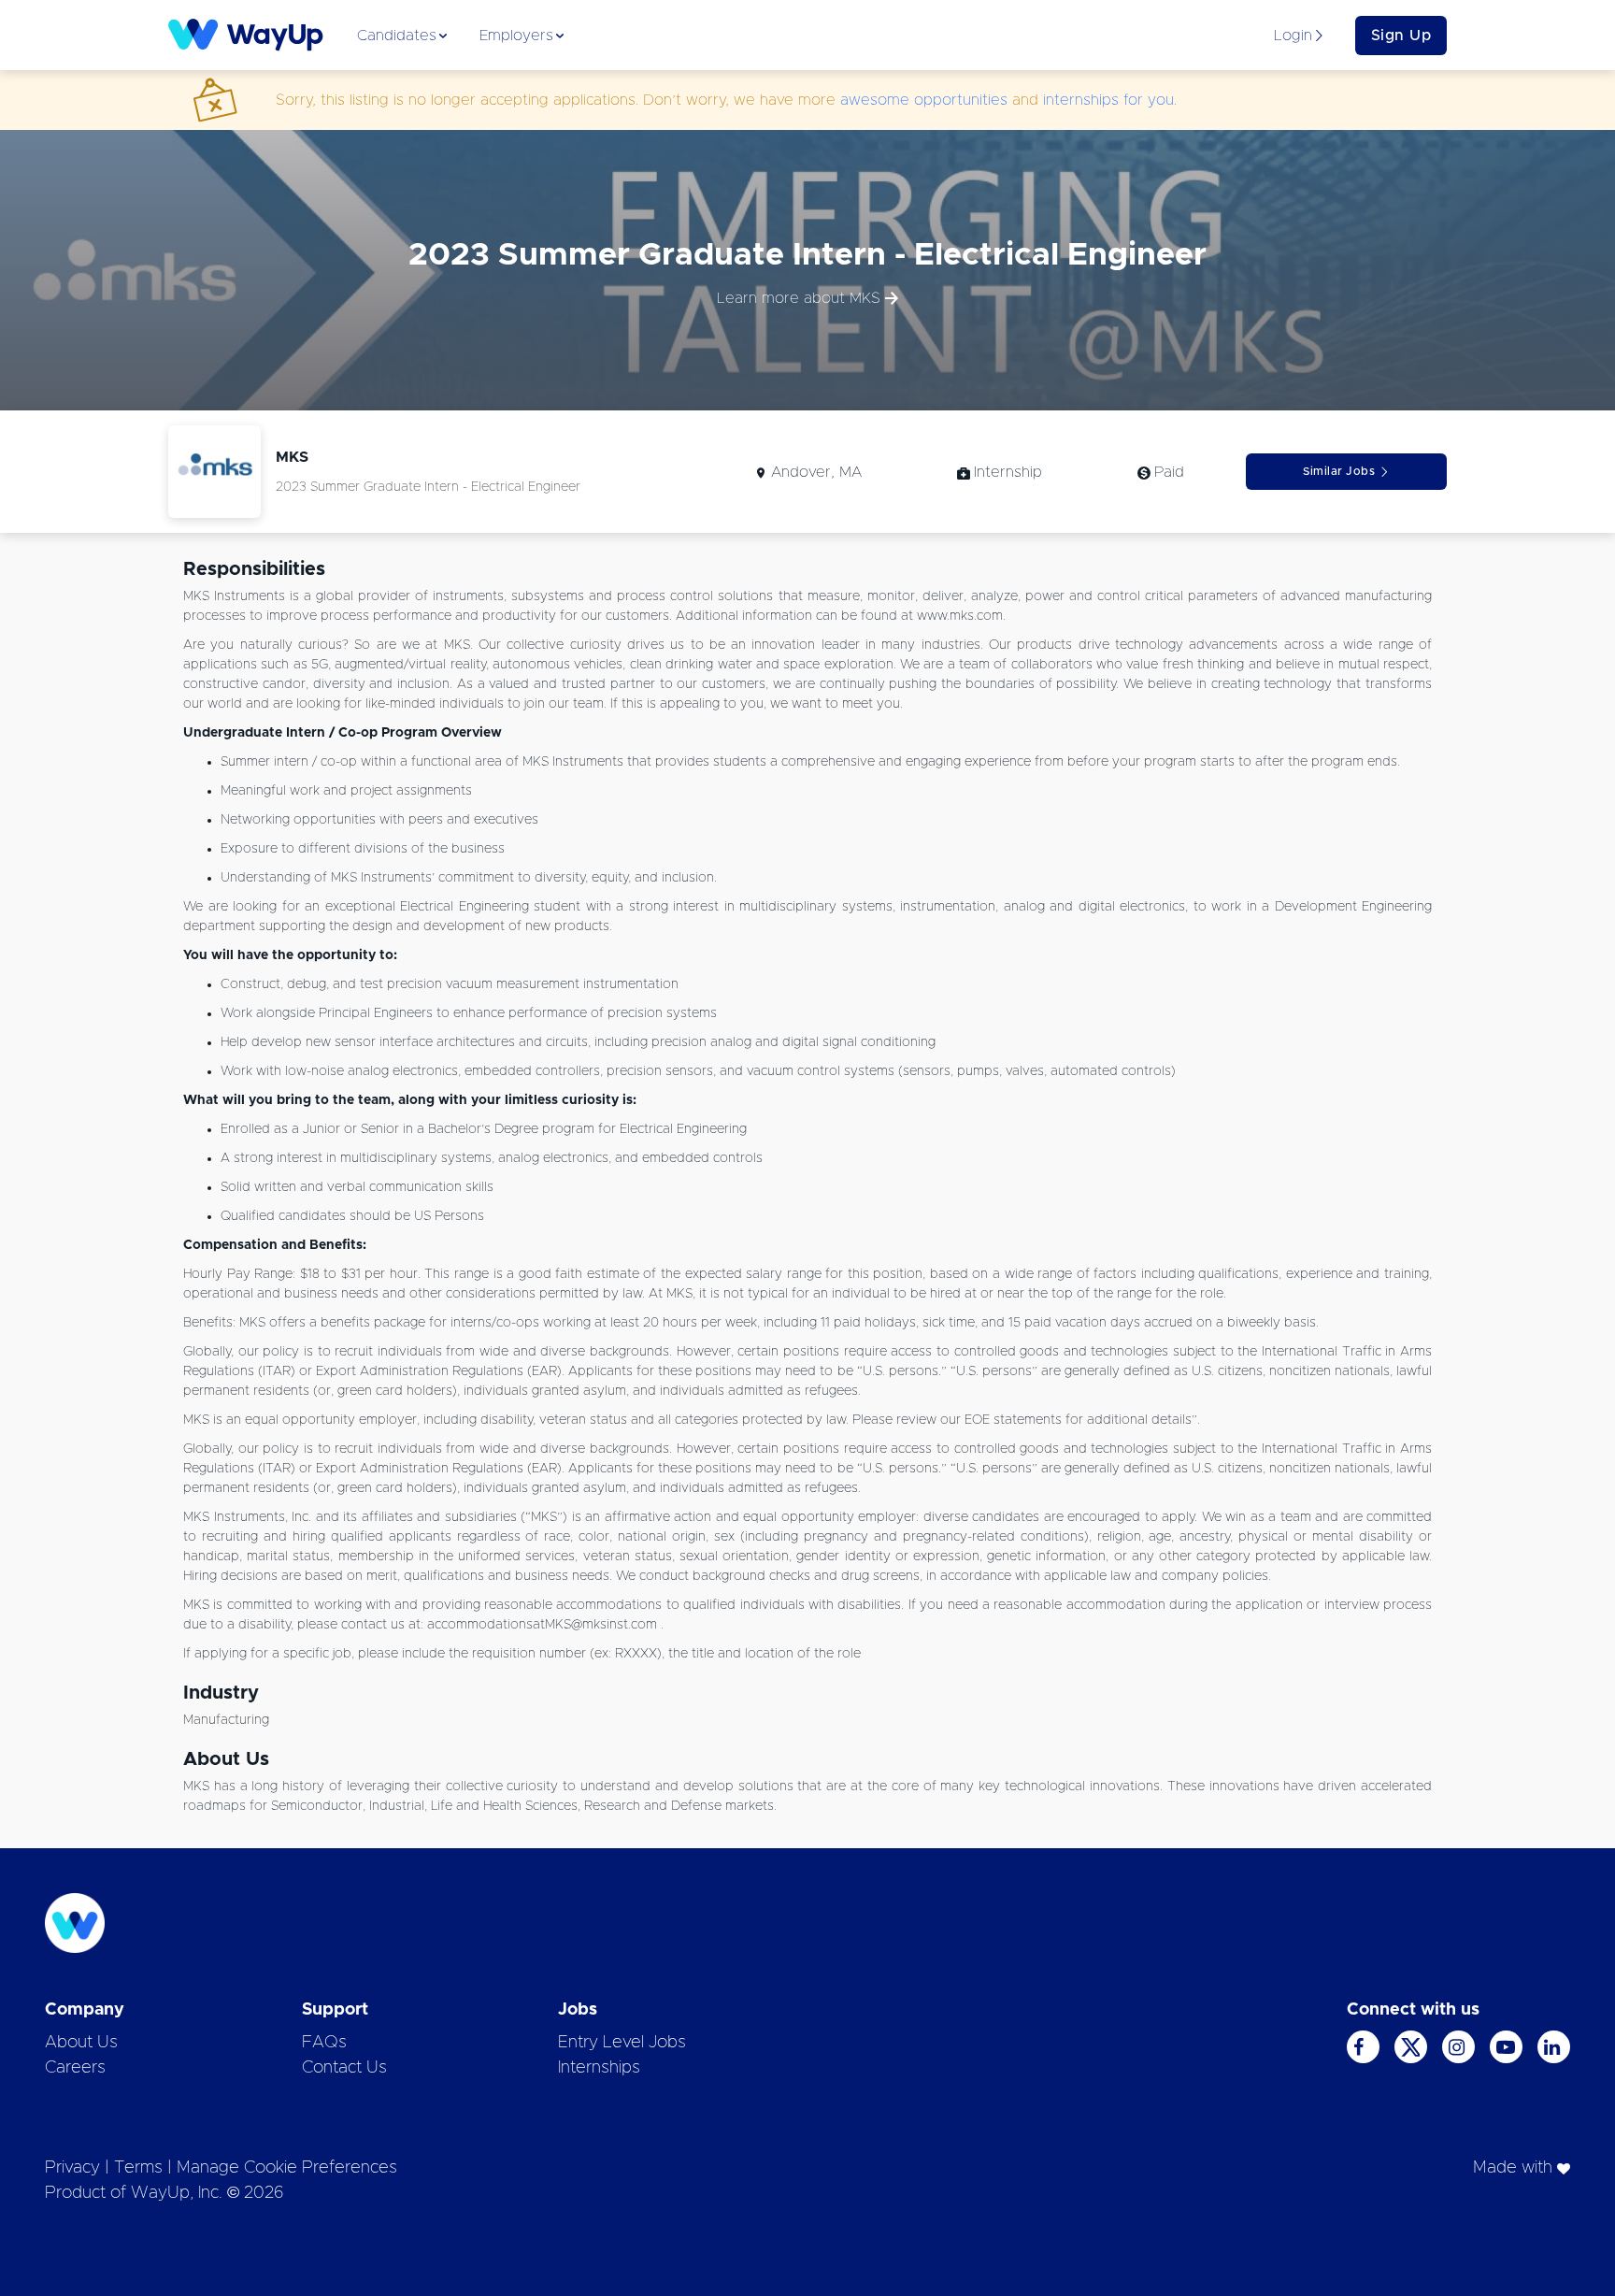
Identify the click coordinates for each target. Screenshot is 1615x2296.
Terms (138, 2168)
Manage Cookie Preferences (287, 2168)
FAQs (324, 2043)
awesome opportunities (924, 100)
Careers (75, 2068)
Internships (599, 2068)
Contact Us (344, 2068)
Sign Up (1401, 36)
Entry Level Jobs (622, 2043)
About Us (81, 2043)
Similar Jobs (1339, 471)
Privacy (72, 2168)
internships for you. (1110, 100)
